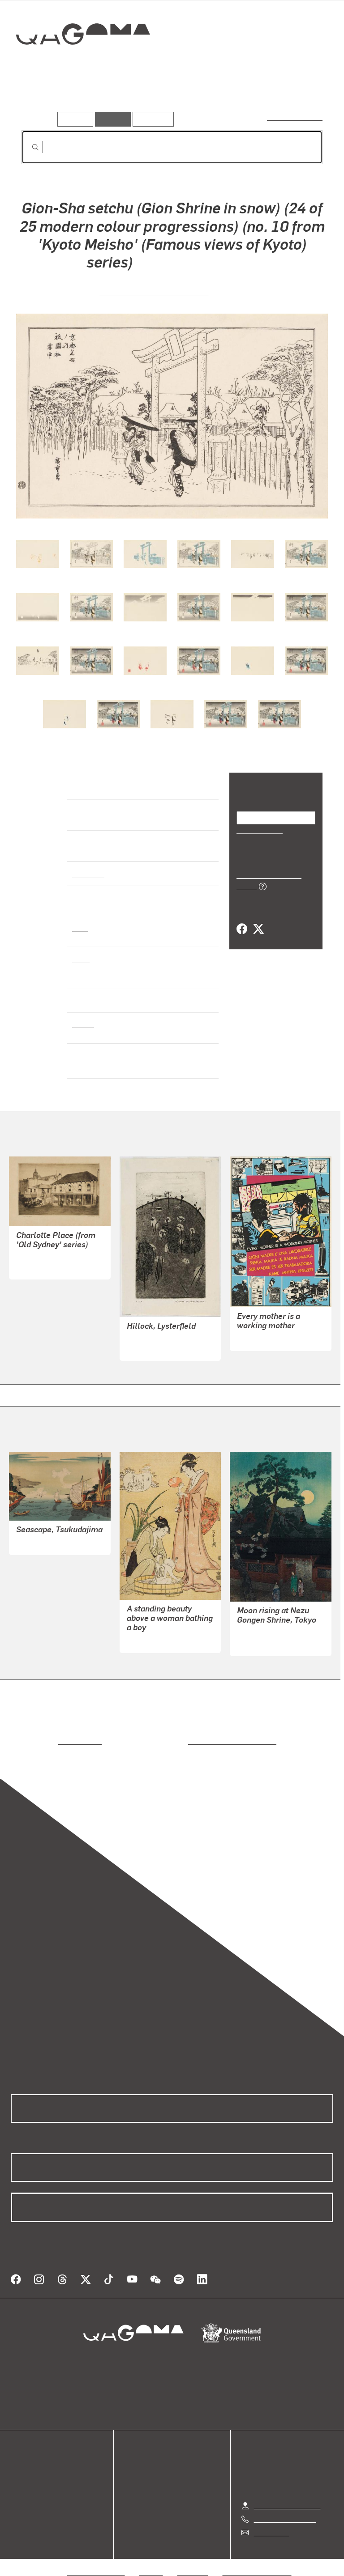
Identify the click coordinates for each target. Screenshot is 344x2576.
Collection (84, 62)
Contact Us (271, 2522)
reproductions (43, 1741)
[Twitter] (258, 919)
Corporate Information (257, 2561)
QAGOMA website (39, 2470)
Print (80, 927)
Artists (84, 98)
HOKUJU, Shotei (42, 1542)
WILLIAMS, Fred (152, 1348)
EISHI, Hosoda (149, 1640)
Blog (18, 2492)
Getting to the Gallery (287, 2495)
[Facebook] (242, 919)
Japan (82, 1024)
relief (81, 958)
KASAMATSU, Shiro (269, 1633)
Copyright (193, 2561)
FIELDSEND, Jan (264, 1338)
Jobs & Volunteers (96, 2561)
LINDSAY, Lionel (42, 1267)
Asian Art (88, 873)
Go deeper (130, 98)
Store (19, 2481)
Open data (27, 2459)
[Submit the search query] (28, 147)
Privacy (151, 2561)
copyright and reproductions (194, 1741)
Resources (151, 119)
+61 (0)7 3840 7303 (285, 2508)
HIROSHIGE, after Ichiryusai (154, 291)
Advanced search (295, 117)
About (20, 2502)
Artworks (40, 98)
